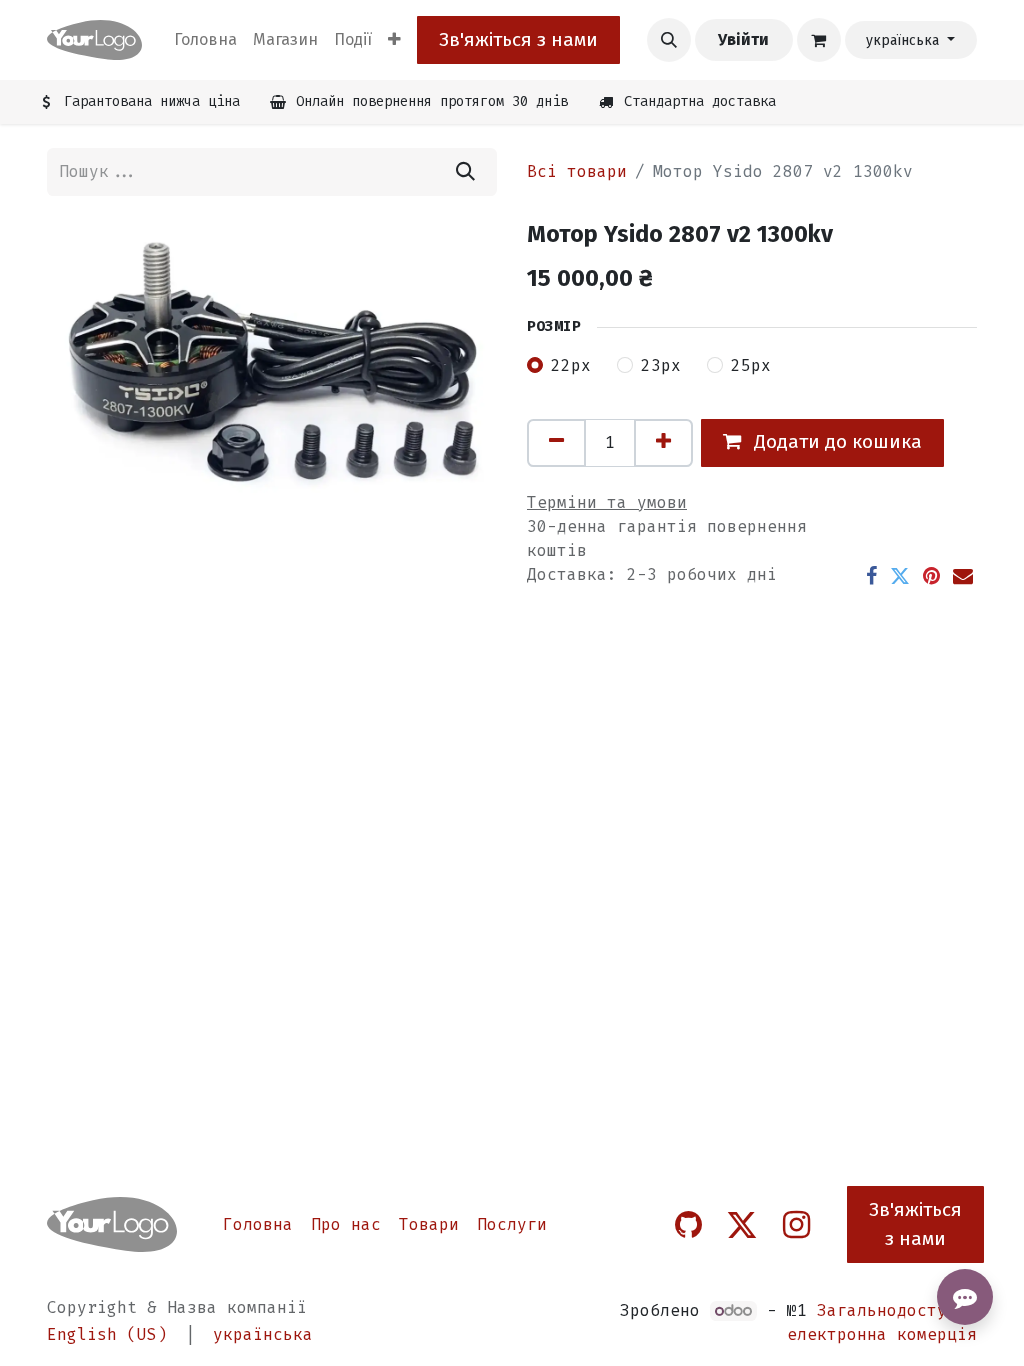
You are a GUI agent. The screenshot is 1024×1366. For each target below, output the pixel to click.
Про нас (346, 1224)
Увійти (743, 39)
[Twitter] (900, 576)
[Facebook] (871, 576)
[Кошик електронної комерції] (819, 40)
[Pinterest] (931, 576)
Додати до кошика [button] (835, 441)
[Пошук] (465, 172)
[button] (669, 40)
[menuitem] (205, 40)
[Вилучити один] (556, 443)
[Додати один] (663, 443)
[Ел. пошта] (963, 576)
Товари (429, 1224)
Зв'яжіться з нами (518, 39)
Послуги (512, 1224)
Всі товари (577, 171)
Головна (258, 1224)
